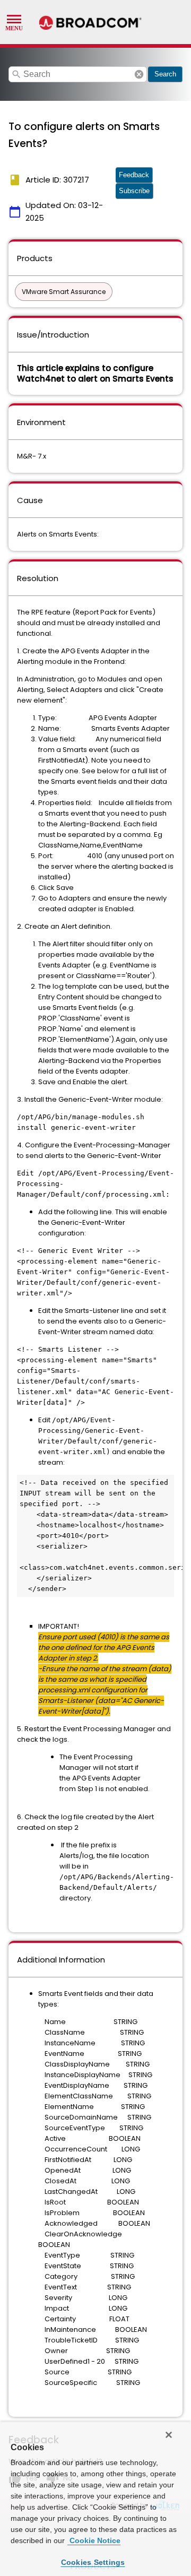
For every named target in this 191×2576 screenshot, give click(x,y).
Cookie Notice (94, 2540)
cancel (139, 74)
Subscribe (134, 191)
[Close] (169, 2435)
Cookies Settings (93, 2562)
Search (165, 74)
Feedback (134, 175)
